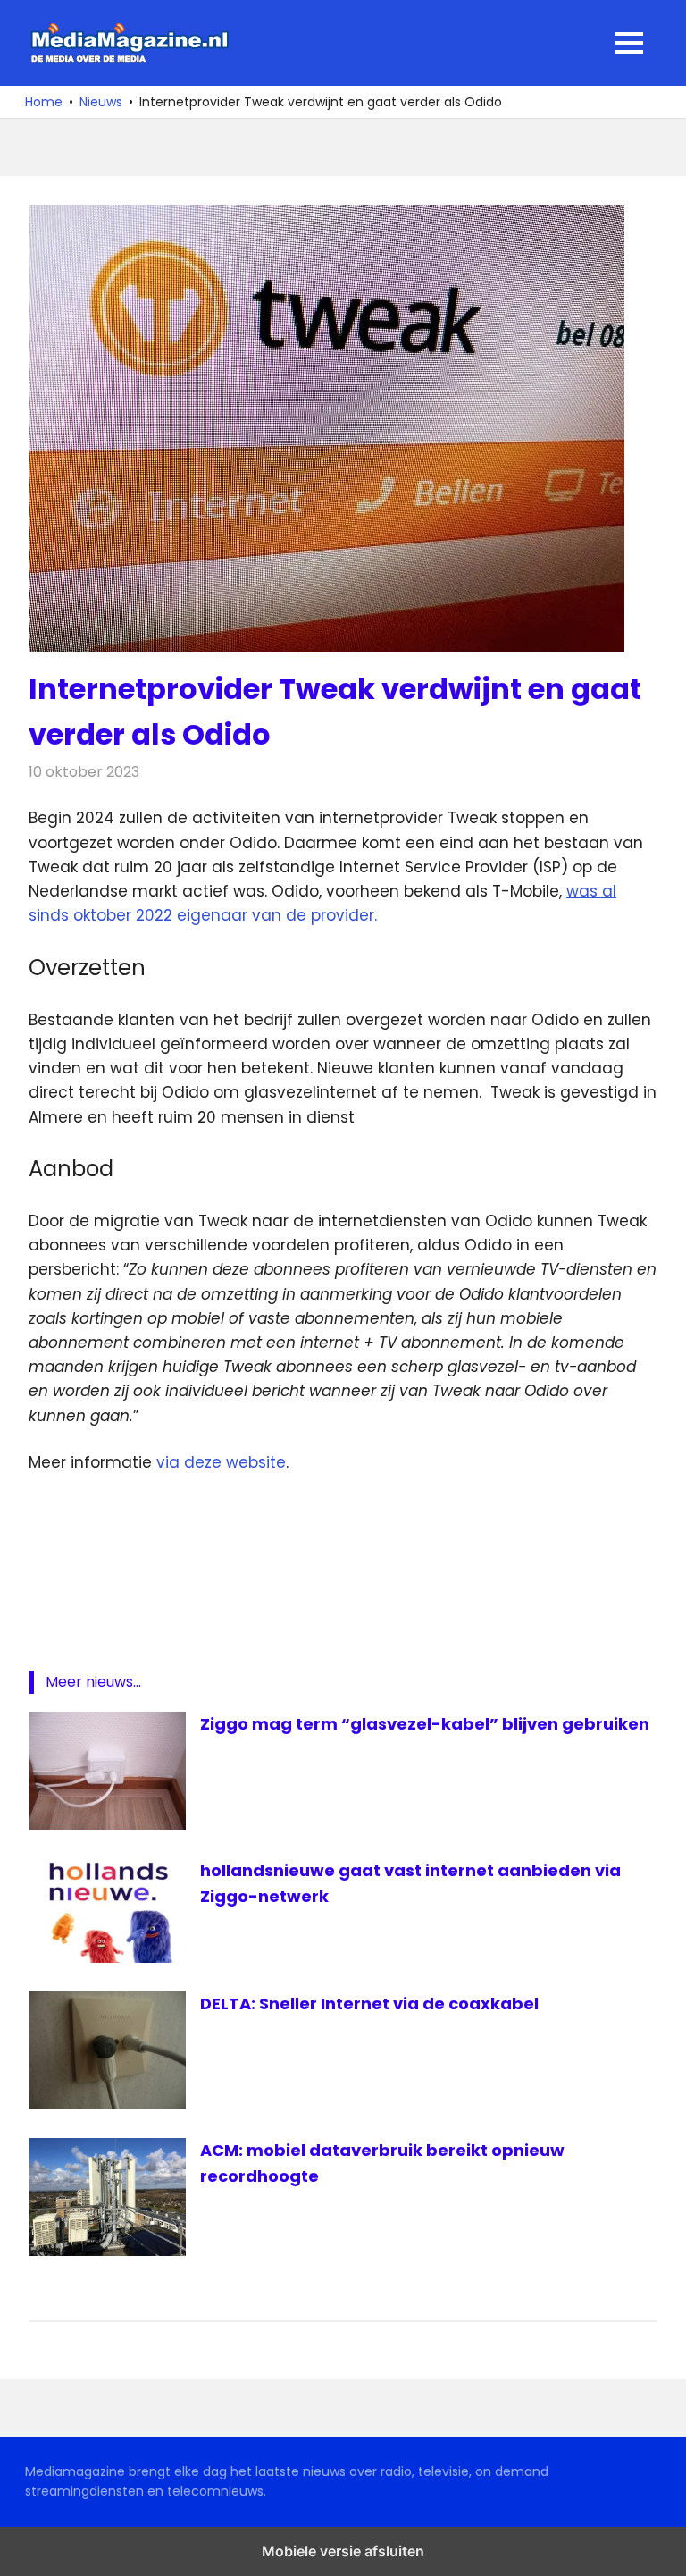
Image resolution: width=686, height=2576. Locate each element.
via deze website (221, 1462)
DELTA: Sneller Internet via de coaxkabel (369, 2004)
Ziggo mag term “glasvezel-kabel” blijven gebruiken (425, 1724)
